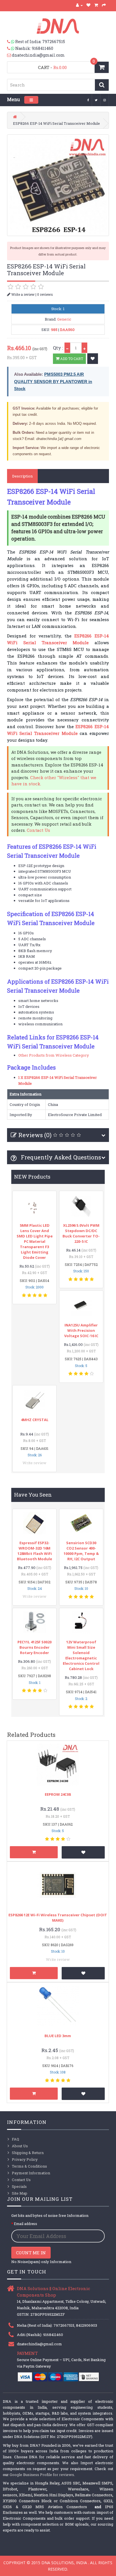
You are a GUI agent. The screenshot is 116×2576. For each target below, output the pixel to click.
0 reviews (45, 294)
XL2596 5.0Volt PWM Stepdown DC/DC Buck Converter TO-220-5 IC (81, 1233)
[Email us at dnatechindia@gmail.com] (9, 55)
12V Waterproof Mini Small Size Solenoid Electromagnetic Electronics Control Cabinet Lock (81, 1655)
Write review (34, 1463)
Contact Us (38, 830)
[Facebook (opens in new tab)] (88, 100)
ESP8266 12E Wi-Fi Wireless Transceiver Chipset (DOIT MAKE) (58, 1918)
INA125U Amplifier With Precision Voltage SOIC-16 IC (81, 1330)
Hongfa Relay (47, 2483)
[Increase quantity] (84, 348)
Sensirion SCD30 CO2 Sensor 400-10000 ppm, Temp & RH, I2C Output (81, 1551)
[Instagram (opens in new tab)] (105, 100)
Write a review (23, 294)
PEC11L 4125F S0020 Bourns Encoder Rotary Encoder (34, 1647)
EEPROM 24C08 (58, 1794)
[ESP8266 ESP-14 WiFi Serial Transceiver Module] (58, 185)
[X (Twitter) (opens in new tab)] (96, 100)
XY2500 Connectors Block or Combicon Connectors (52, 2501)
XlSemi (25, 2495)
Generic (64, 319)
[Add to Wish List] (93, 359)
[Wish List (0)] (89, 5)
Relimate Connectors (94, 2495)
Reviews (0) (35, 1135)
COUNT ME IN (31, 2253)
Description (22, 476)
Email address (25, 2224)
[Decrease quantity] (67, 348)
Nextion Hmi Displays (53, 2495)
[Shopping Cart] (96, 5)
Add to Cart (71, 359)
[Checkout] (104, 5)
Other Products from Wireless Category (54, 1055)
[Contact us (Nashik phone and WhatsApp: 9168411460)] (11, 48)
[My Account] (79, 5)
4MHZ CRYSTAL (35, 1420)
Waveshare (78, 2489)
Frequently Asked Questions (60, 1157)
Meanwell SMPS (97, 2483)
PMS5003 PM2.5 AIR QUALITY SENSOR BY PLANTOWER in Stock (53, 381)
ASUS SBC (71, 2483)
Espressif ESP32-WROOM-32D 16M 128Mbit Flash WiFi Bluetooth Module (34, 1551)
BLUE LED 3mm (58, 2036)
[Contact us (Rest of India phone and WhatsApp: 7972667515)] (11, 42)
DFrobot (10, 2489)
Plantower (37, 2489)
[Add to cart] (34, 1852)
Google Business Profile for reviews (42, 2475)
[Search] (102, 85)
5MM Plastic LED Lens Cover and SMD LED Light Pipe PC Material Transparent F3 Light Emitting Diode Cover (35, 1241)
